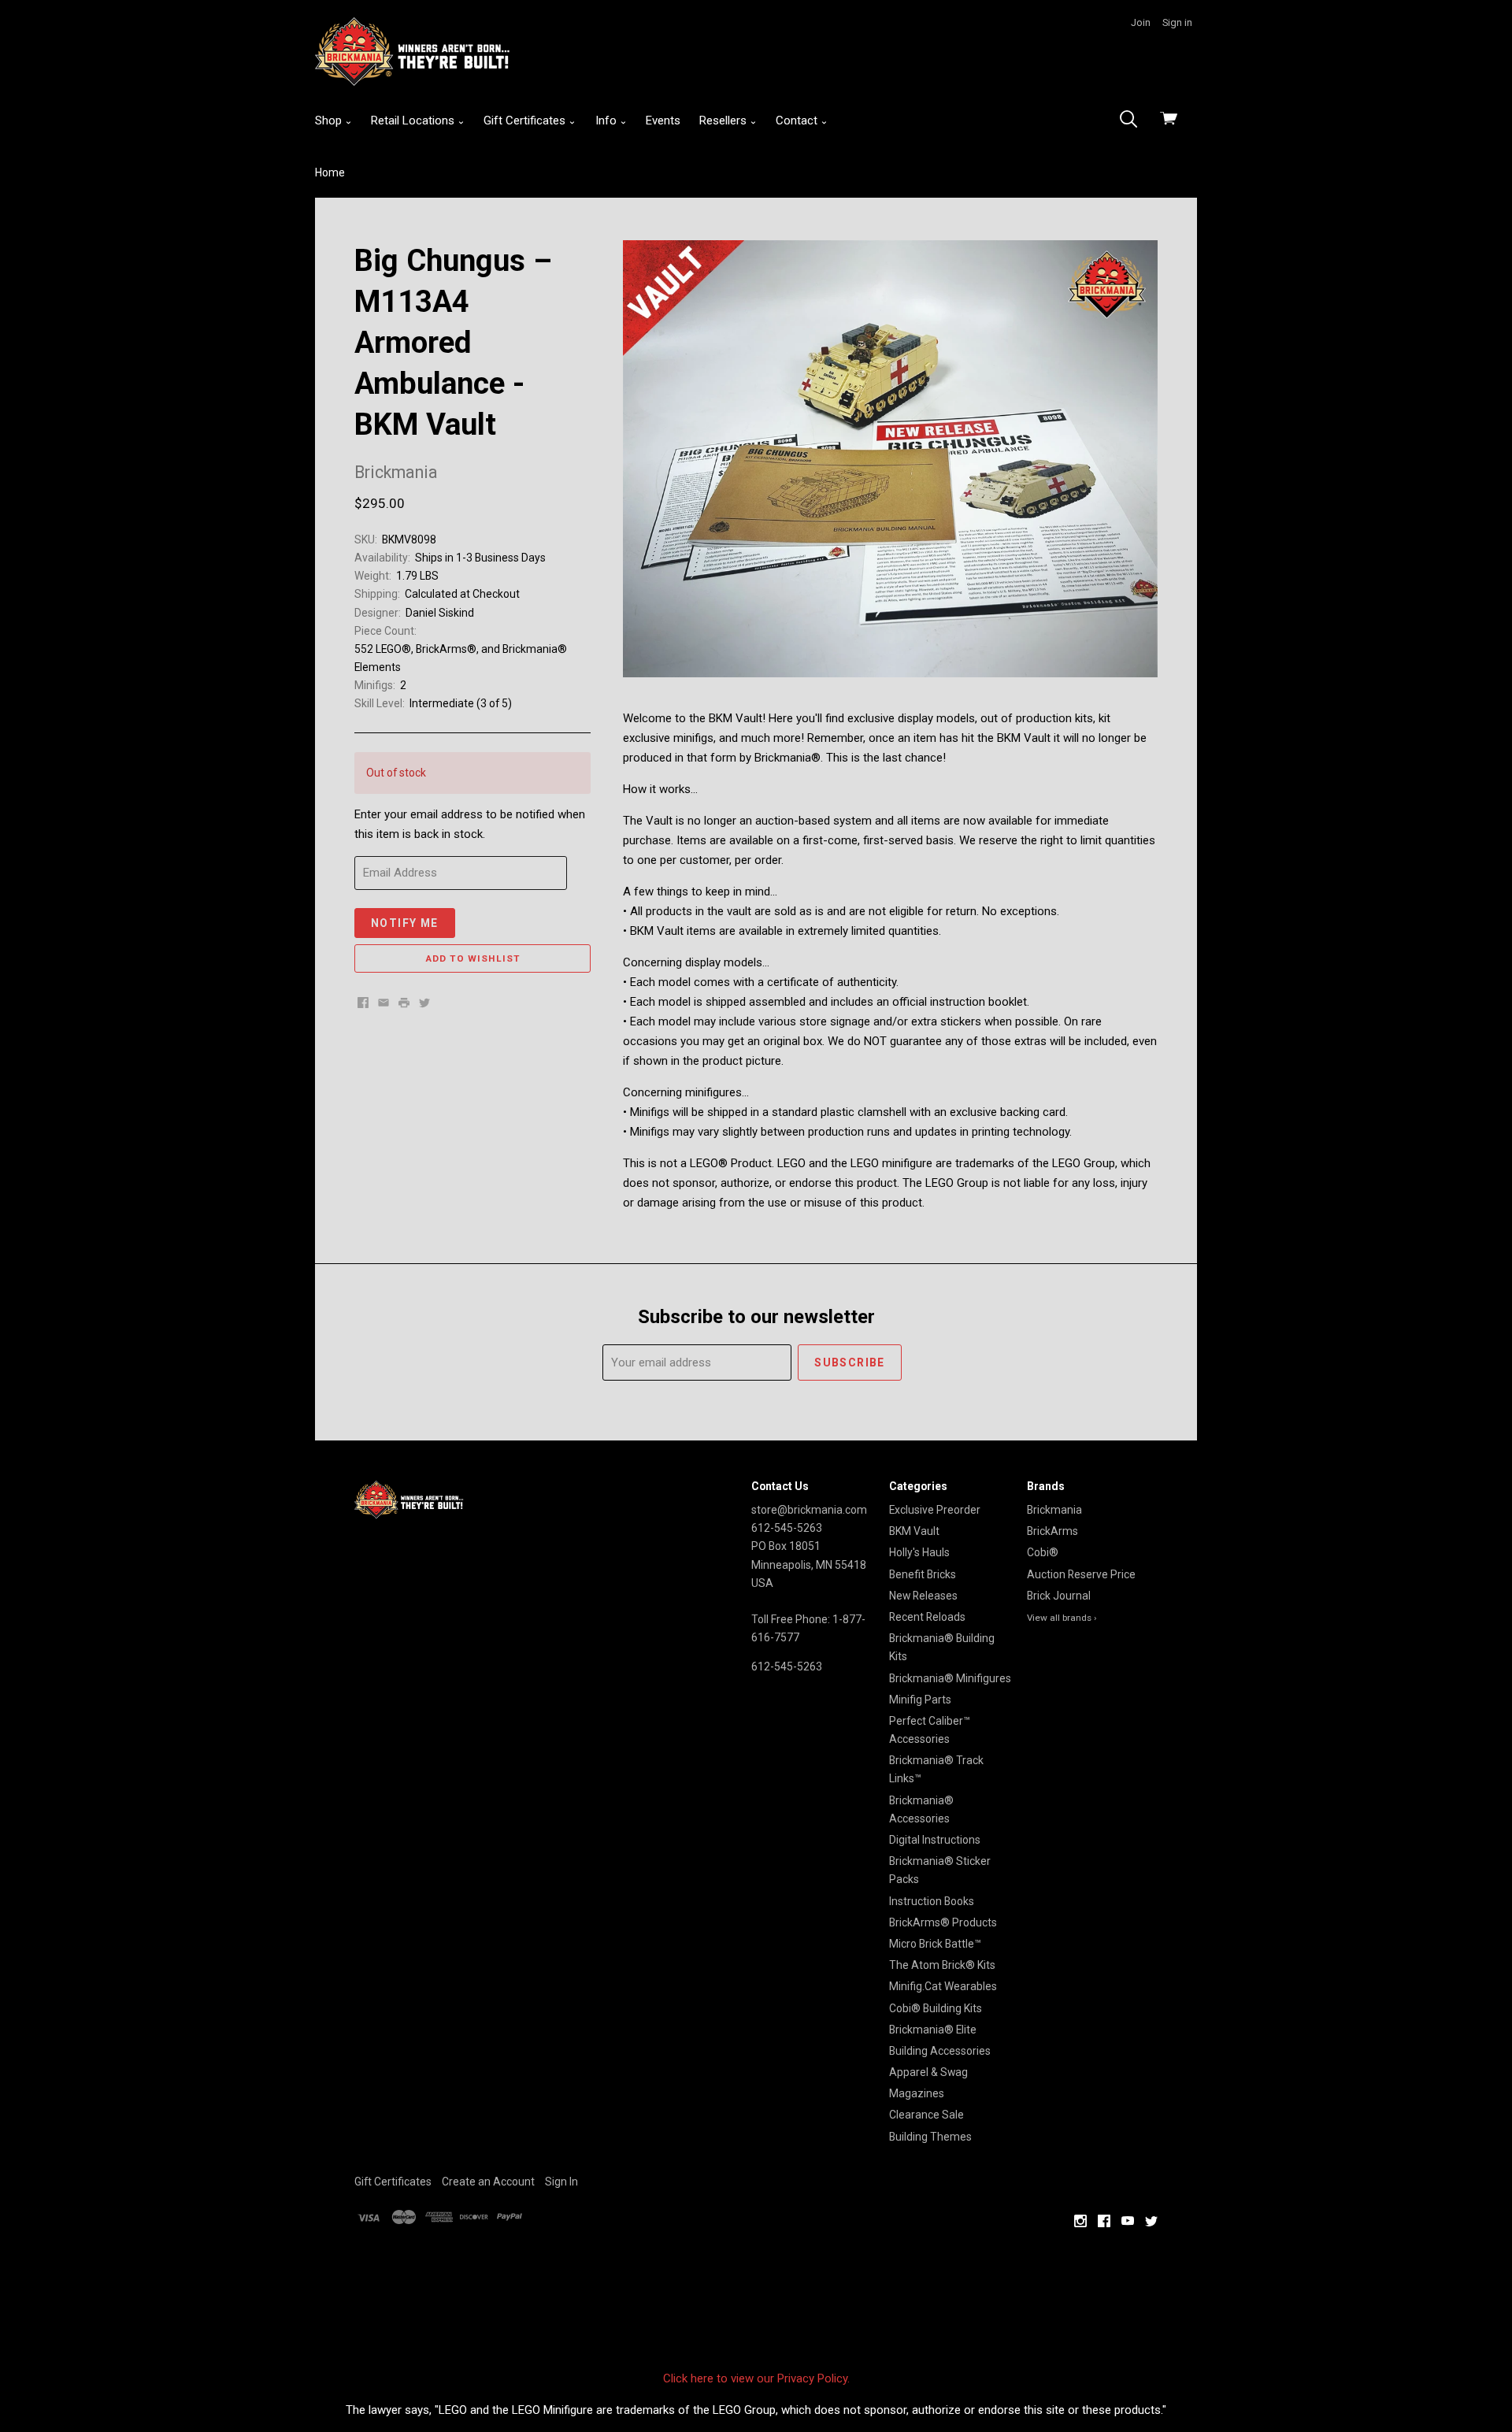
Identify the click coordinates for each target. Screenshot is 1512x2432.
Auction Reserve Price (1081, 1574)
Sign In (561, 2182)
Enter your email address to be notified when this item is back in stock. (470, 824)
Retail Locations (414, 120)
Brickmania (1054, 1510)
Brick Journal (1059, 1596)
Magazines (917, 2093)
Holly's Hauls (919, 1552)
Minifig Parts (920, 1700)
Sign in (1177, 22)
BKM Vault (914, 1531)
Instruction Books (932, 1901)
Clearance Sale (926, 2115)
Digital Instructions (935, 1840)
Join (1141, 22)
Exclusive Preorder (935, 1510)
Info (608, 120)
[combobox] (1133, 120)
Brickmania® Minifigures (950, 1678)
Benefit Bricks (923, 1574)
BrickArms (1052, 1531)
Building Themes (930, 2137)
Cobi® (1043, 1552)
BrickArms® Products (943, 1922)
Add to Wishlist (473, 958)
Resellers (724, 120)
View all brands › (1062, 1618)
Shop (330, 120)
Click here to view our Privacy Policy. (756, 2378)
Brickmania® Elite (933, 2030)
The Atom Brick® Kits (942, 1965)
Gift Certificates (526, 120)
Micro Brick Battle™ (935, 1944)
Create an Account (488, 2182)
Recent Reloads (927, 1617)
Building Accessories (940, 2051)
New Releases (923, 1596)
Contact (798, 120)
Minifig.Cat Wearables (943, 1986)
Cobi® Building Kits (936, 2008)
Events (663, 120)
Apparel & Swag (928, 2072)
